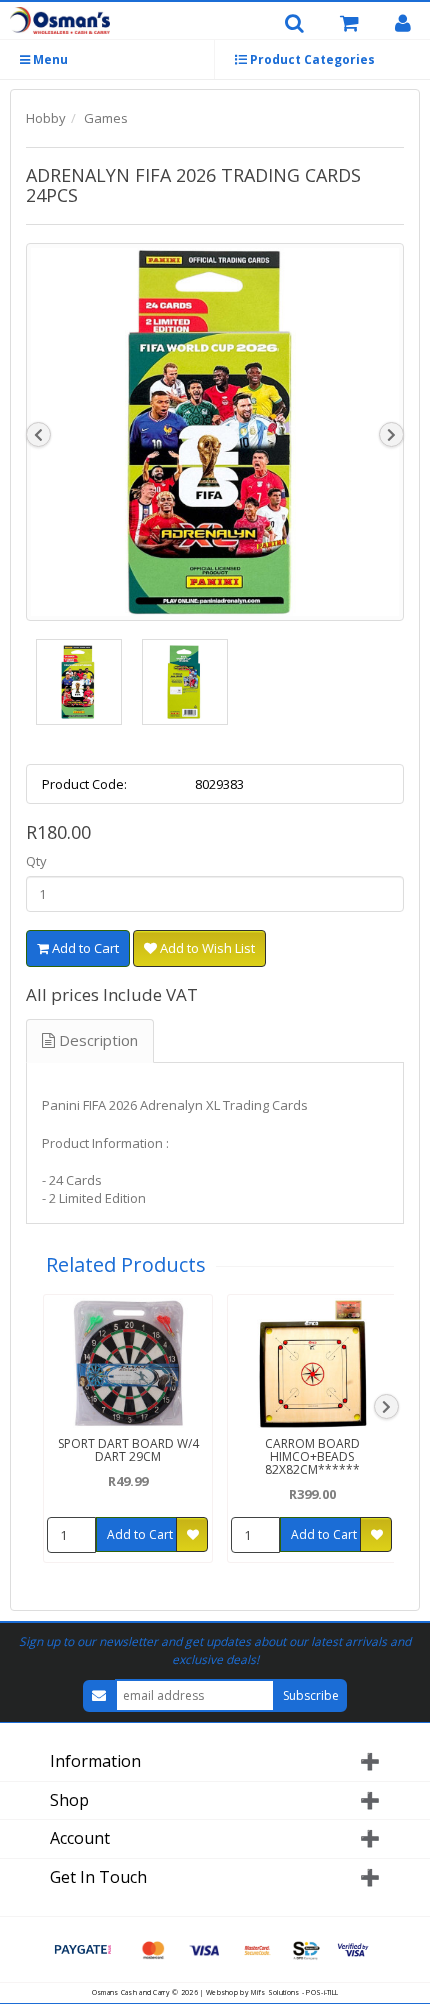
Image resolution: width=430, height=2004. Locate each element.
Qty (36, 861)
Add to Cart (84, 948)
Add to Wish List (206, 948)
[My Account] (410, 23)
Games (106, 118)
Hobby (46, 118)
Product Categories (311, 59)
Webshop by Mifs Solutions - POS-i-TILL (272, 1992)
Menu (49, 59)
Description (96, 1040)
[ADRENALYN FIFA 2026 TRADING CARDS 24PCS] (215, 432)
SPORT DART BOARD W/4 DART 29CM (128, 1450)
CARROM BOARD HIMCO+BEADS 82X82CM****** (312, 1456)
